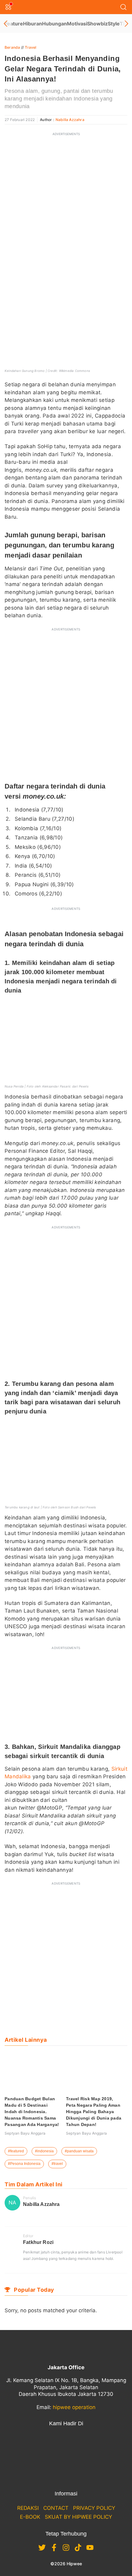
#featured (16, 2151)
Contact (56, 2508)
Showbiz (97, 24)
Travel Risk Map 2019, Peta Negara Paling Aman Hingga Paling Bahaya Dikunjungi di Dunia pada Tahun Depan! (94, 2112)
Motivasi (77, 24)
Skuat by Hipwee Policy (78, 2517)
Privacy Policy (94, 2508)
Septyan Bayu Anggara (25, 2133)
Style (114, 24)
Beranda (12, 47)
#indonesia (44, 2151)
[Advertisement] (66, 206)
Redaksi (28, 2508)
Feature (14, 24)
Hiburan (33, 24)
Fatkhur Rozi (38, 2242)
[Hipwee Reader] (25, 2217)
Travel (31, 47)
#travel (57, 2164)
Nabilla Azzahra (70, 120)
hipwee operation (74, 2407)
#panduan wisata (79, 2151)
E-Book (30, 2517)
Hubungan (54, 24)
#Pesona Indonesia (24, 2164)
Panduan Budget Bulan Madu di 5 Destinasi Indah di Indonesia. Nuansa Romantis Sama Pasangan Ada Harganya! (32, 2112)
